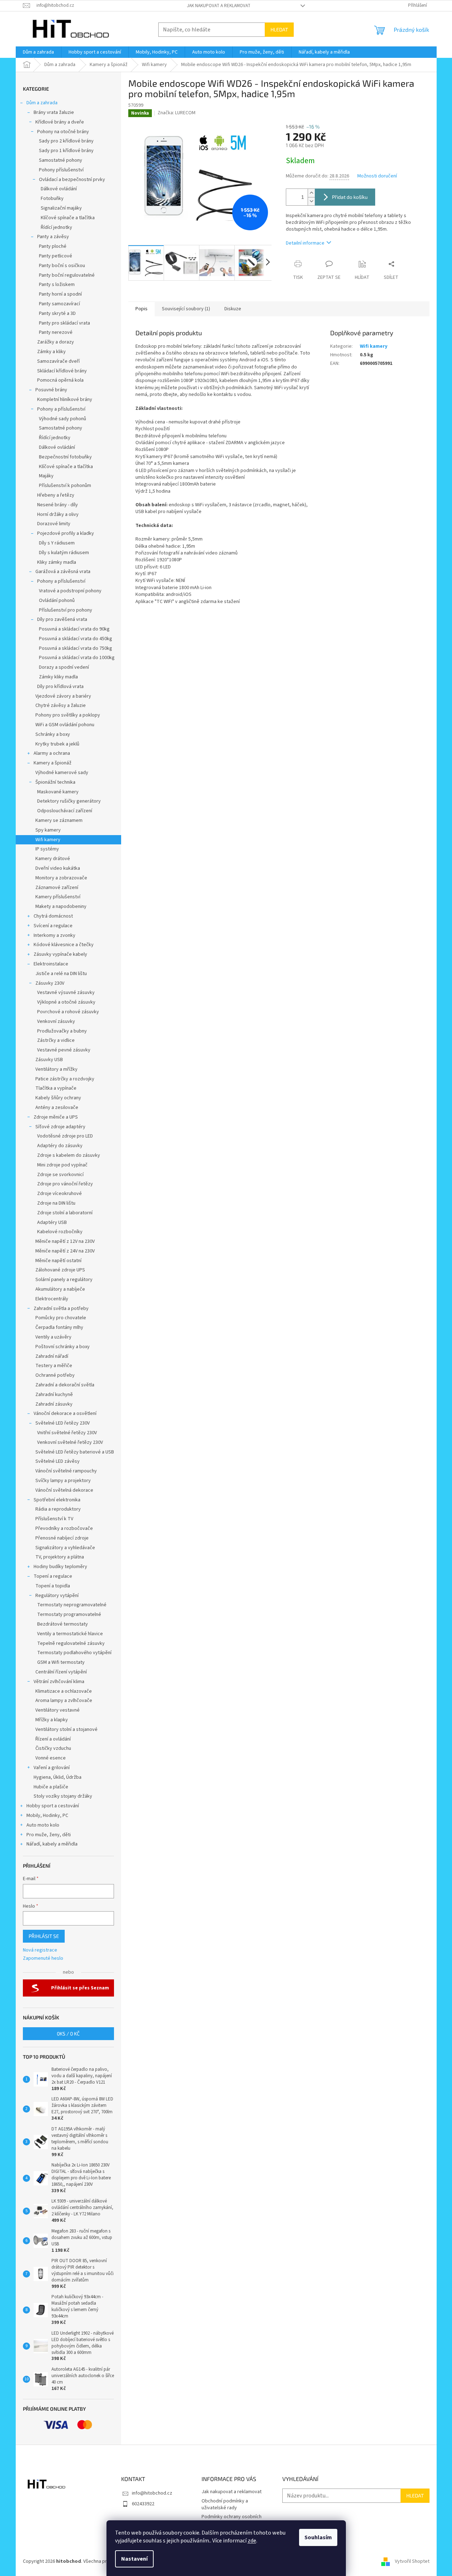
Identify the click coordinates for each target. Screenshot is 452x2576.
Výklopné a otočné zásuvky (66, 1002)
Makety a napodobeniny (61, 907)
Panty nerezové (56, 332)
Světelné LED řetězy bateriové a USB (75, 1452)
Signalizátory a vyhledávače (65, 1548)
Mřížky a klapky (52, 1720)
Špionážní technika (55, 782)
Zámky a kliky (51, 352)
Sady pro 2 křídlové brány (66, 141)
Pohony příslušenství (61, 170)
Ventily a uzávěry (53, 1337)
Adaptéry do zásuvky (60, 1146)
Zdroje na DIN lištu (56, 1203)
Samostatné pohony (61, 160)
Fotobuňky (52, 199)
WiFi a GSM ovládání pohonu (65, 725)
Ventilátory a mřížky (56, 1069)
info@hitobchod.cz (152, 2493)
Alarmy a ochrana (52, 753)
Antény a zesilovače (57, 1108)
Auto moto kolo (43, 1825)
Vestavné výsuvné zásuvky (66, 993)
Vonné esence (51, 1758)
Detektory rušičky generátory (69, 801)
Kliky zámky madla (57, 562)
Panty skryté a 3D (57, 313)
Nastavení (134, 2559)
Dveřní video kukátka (58, 868)
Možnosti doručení (377, 176)
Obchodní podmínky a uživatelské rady (225, 2504)
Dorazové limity (54, 524)
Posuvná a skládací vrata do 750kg (76, 648)
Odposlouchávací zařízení (65, 811)
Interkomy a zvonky (54, 935)
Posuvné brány (51, 390)
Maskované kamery (58, 792)
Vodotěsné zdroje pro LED (65, 1136)
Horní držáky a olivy (58, 514)
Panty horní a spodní (60, 294)
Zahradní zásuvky (54, 1404)
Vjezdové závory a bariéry (63, 696)
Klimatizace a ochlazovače (64, 1691)
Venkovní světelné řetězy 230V (70, 1442)
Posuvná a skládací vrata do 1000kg (77, 658)
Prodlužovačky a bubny (62, 1031)
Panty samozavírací (59, 304)
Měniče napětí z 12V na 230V (65, 1241)
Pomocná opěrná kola (60, 380)
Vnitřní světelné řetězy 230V (67, 1433)
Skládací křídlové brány (62, 371)
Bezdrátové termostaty (63, 1624)
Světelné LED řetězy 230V (63, 1423)
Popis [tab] (141, 309)
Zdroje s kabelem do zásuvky (69, 1155)
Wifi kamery (48, 840)
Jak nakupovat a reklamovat (219, 6)
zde (252, 2541)
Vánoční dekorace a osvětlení (65, 1413)
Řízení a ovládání (53, 1739)
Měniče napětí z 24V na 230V (65, 1251)
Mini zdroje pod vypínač (62, 1165)
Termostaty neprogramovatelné (72, 1605)
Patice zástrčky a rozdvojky (65, 1079)
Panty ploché (53, 246)
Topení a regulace (53, 1576)
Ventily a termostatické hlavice (70, 1634)
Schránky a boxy (53, 734)
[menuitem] (38, 52)
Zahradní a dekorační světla (65, 1385)
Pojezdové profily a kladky (66, 533)
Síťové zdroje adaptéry (60, 1127)
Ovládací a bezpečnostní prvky (72, 180)
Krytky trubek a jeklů (57, 744)
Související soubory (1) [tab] (186, 309)
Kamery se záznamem (59, 820)
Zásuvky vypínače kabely (60, 954)
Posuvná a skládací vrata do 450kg (76, 639)
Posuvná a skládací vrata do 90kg (74, 629)
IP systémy (47, 849)
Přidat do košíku (350, 197)
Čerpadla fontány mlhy (59, 1327)
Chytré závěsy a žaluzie (61, 705)
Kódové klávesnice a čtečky (64, 945)
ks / (68, 2033)
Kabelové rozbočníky (60, 1232)
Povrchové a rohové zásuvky (68, 1012)
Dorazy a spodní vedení (64, 667)
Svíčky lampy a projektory (63, 1481)
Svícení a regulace (53, 926)
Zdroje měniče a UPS (56, 1117)
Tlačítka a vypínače (56, 1088)
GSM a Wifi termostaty (61, 1662)
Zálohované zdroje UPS (60, 1270)
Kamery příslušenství (58, 897)
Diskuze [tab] (233, 309)
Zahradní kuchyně (54, 1395)
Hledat (279, 29)
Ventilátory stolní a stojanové (66, 1729)
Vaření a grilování (52, 1768)
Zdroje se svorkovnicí (60, 1175)
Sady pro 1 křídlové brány (66, 151)
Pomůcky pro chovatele (61, 1318)
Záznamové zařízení (57, 888)
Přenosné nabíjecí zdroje (62, 1538)
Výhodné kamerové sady (62, 773)
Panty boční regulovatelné (67, 275)
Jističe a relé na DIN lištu (61, 974)
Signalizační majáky (61, 208)
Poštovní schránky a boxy (63, 1347)
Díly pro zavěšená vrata (62, 619)
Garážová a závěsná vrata (63, 572)
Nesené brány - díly (58, 505)
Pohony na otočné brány (63, 132)
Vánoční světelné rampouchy (66, 1471)
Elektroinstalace (51, 964)
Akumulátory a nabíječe (60, 1289)
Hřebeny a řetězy (56, 495)
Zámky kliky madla (58, 677)
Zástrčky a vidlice (56, 1040)
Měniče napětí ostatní (58, 1261)
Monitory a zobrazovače (61, 878)
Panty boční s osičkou (62, 266)
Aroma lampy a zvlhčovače (64, 1701)
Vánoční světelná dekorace (64, 1490)
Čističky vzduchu (53, 1748)
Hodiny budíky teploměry (60, 1567)
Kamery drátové (53, 859)
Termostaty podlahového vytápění (74, 1653)
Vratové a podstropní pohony (70, 591)
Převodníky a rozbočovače (64, 1528)
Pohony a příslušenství (61, 409)
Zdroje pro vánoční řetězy (65, 1184)
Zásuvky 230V (50, 983)
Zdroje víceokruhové (59, 1194)
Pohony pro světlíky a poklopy (68, 715)
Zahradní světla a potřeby (61, 1309)
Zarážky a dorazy (56, 342)
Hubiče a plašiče (51, 1787)
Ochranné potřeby (55, 1375)
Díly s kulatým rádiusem (64, 553)
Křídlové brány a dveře (60, 122)
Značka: (177, 113)
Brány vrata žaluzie (54, 112)
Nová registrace (40, 1950)
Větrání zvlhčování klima (59, 1682)
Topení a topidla (53, 1586)
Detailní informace (305, 243)
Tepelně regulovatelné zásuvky (71, 1643)
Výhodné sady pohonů (63, 419)
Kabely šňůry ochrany (58, 1098)
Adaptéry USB (52, 1222)
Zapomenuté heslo (43, 1959)
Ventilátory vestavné (58, 1710)
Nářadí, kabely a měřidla (52, 1844)
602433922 (143, 2504)
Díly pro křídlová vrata (60, 687)
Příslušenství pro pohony (66, 610)
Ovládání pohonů (57, 601)
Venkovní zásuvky (56, 1021)
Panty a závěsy (53, 237)
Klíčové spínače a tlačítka (68, 218)
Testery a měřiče (54, 1366)
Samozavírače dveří (58, 361)
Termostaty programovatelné (69, 1615)
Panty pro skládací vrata (64, 323)
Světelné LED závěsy (58, 1461)
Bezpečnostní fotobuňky (65, 457)
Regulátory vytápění (57, 1596)
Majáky (46, 476)
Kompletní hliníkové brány (65, 400)
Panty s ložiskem (57, 285)
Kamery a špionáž (53, 763)
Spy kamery (48, 830)
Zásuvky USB (49, 1060)
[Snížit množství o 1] (311, 201)
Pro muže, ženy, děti (49, 1835)
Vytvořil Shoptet (412, 2561)
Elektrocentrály (52, 1299)
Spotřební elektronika (57, 1500)
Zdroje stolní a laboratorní (65, 1213)
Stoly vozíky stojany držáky (63, 1796)
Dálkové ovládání (59, 189)
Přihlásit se (44, 1936)
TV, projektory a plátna (60, 1557)
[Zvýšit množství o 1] (311, 193)
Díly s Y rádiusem (57, 543)
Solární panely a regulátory (64, 1280)
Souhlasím (318, 2537)
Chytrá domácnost (53, 916)
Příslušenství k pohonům (65, 486)
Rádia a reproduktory (58, 1509)
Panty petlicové (56, 256)
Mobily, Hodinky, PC (47, 1816)
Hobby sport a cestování (53, 1806)
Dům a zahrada (42, 103)
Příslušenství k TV (54, 1519)
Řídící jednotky (56, 227)
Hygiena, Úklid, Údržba (58, 1777)
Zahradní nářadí (52, 1356)
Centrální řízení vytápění (61, 1672)
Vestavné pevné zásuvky (64, 1050)
